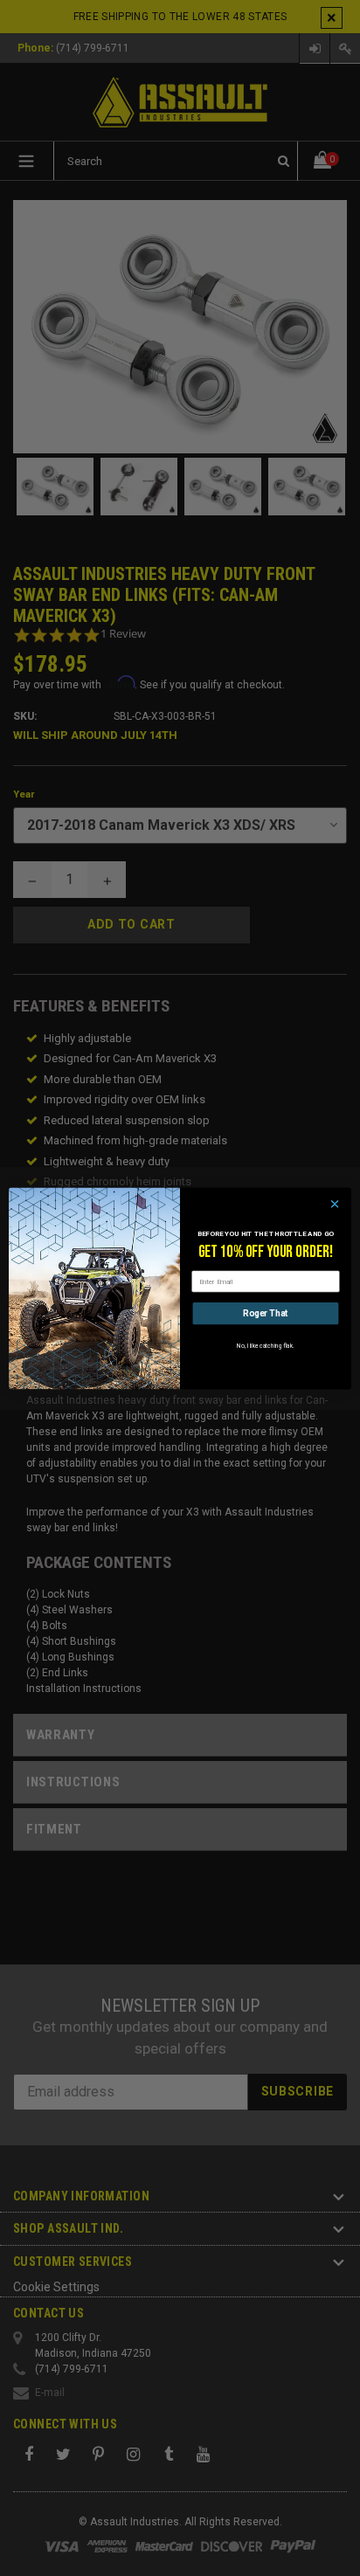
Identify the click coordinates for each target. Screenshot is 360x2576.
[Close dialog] (335, 1204)
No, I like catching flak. (265, 1345)
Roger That (265, 1313)
